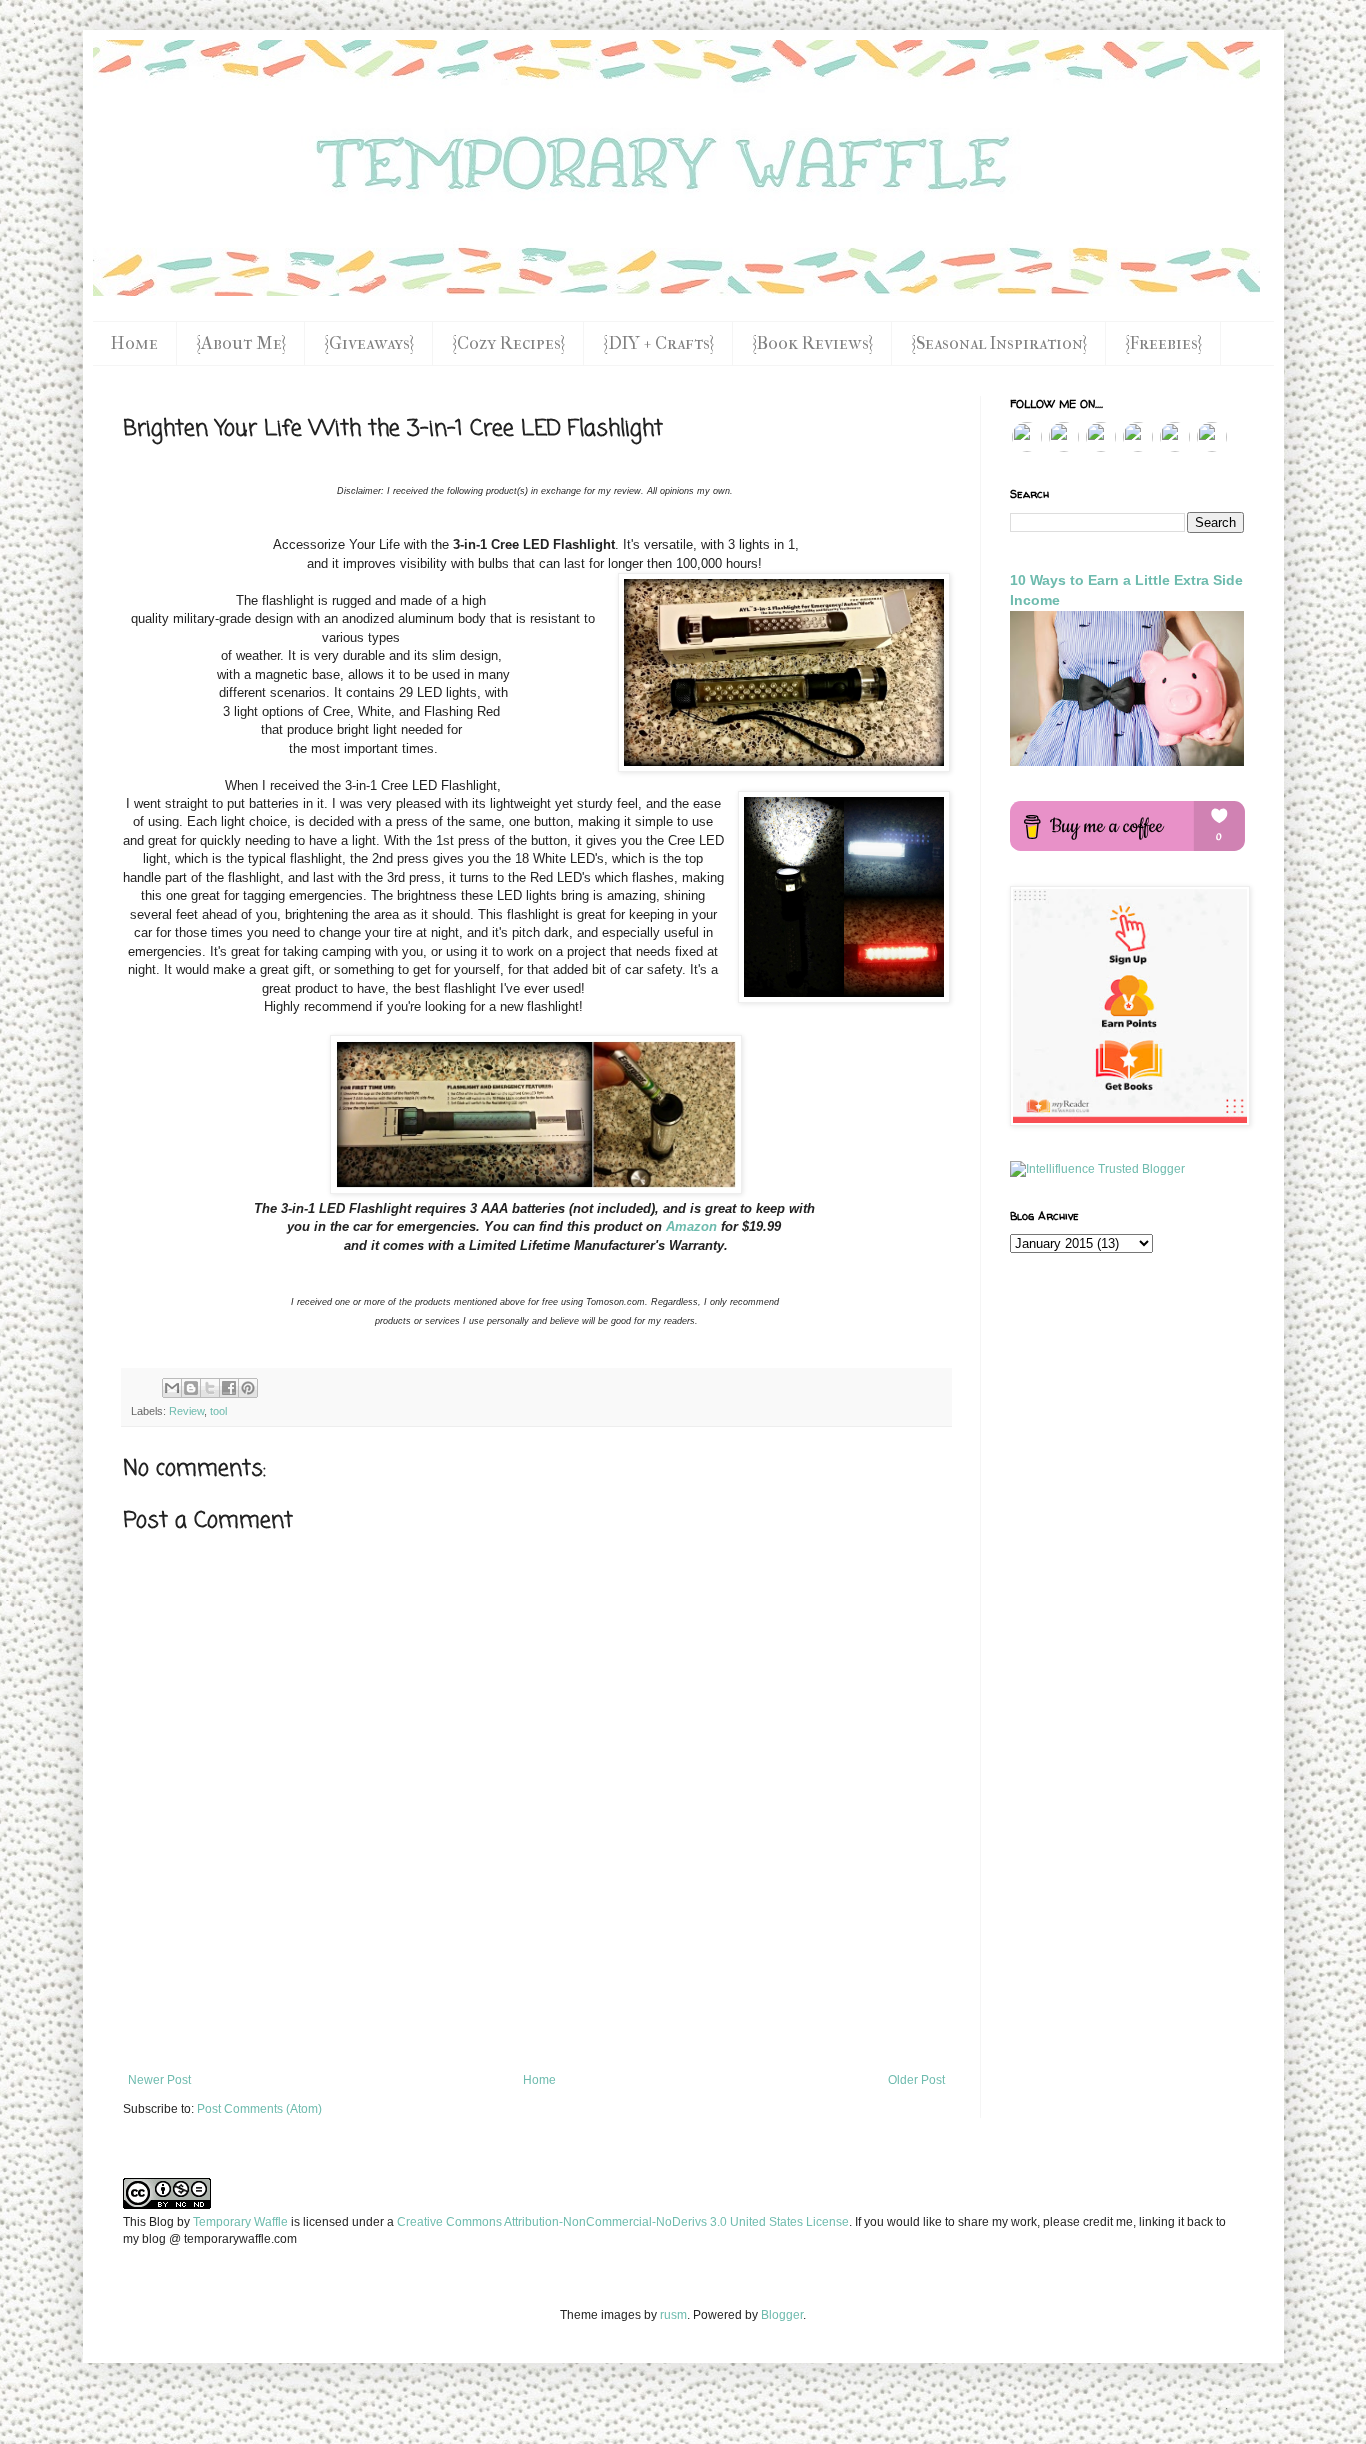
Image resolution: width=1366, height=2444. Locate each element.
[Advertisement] (536, 2018)
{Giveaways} (369, 343)
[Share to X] (210, 1388)
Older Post (916, 2080)
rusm (673, 2315)
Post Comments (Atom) (259, 2109)
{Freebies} (1163, 343)
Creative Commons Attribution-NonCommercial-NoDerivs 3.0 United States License (623, 2222)
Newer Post (159, 2080)
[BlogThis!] (191, 1388)
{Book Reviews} (812, 343)
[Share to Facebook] (229, 1388)
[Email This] (172, 1388)
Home (134, 343)
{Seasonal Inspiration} (999, 343)
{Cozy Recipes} (508, 343)
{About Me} (241, 343)
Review (186, 1411)
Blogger (782, 2315)
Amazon (691, 1226)
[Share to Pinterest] (248, 1388)
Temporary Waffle (240, 2222)
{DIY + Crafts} (658, 343)
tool (218, 1411)
